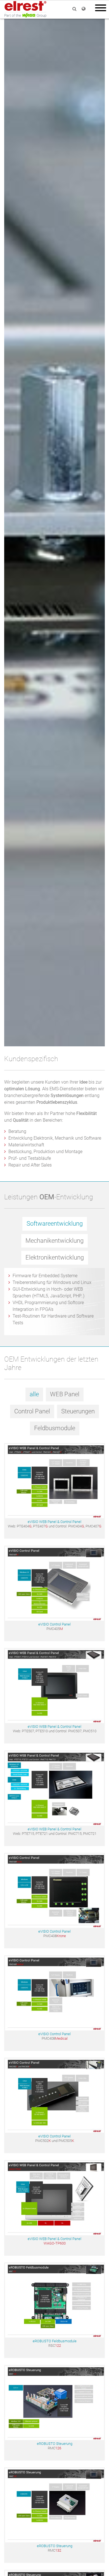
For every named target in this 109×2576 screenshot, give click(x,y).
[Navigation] (101, 9)
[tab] (55, 1226)
